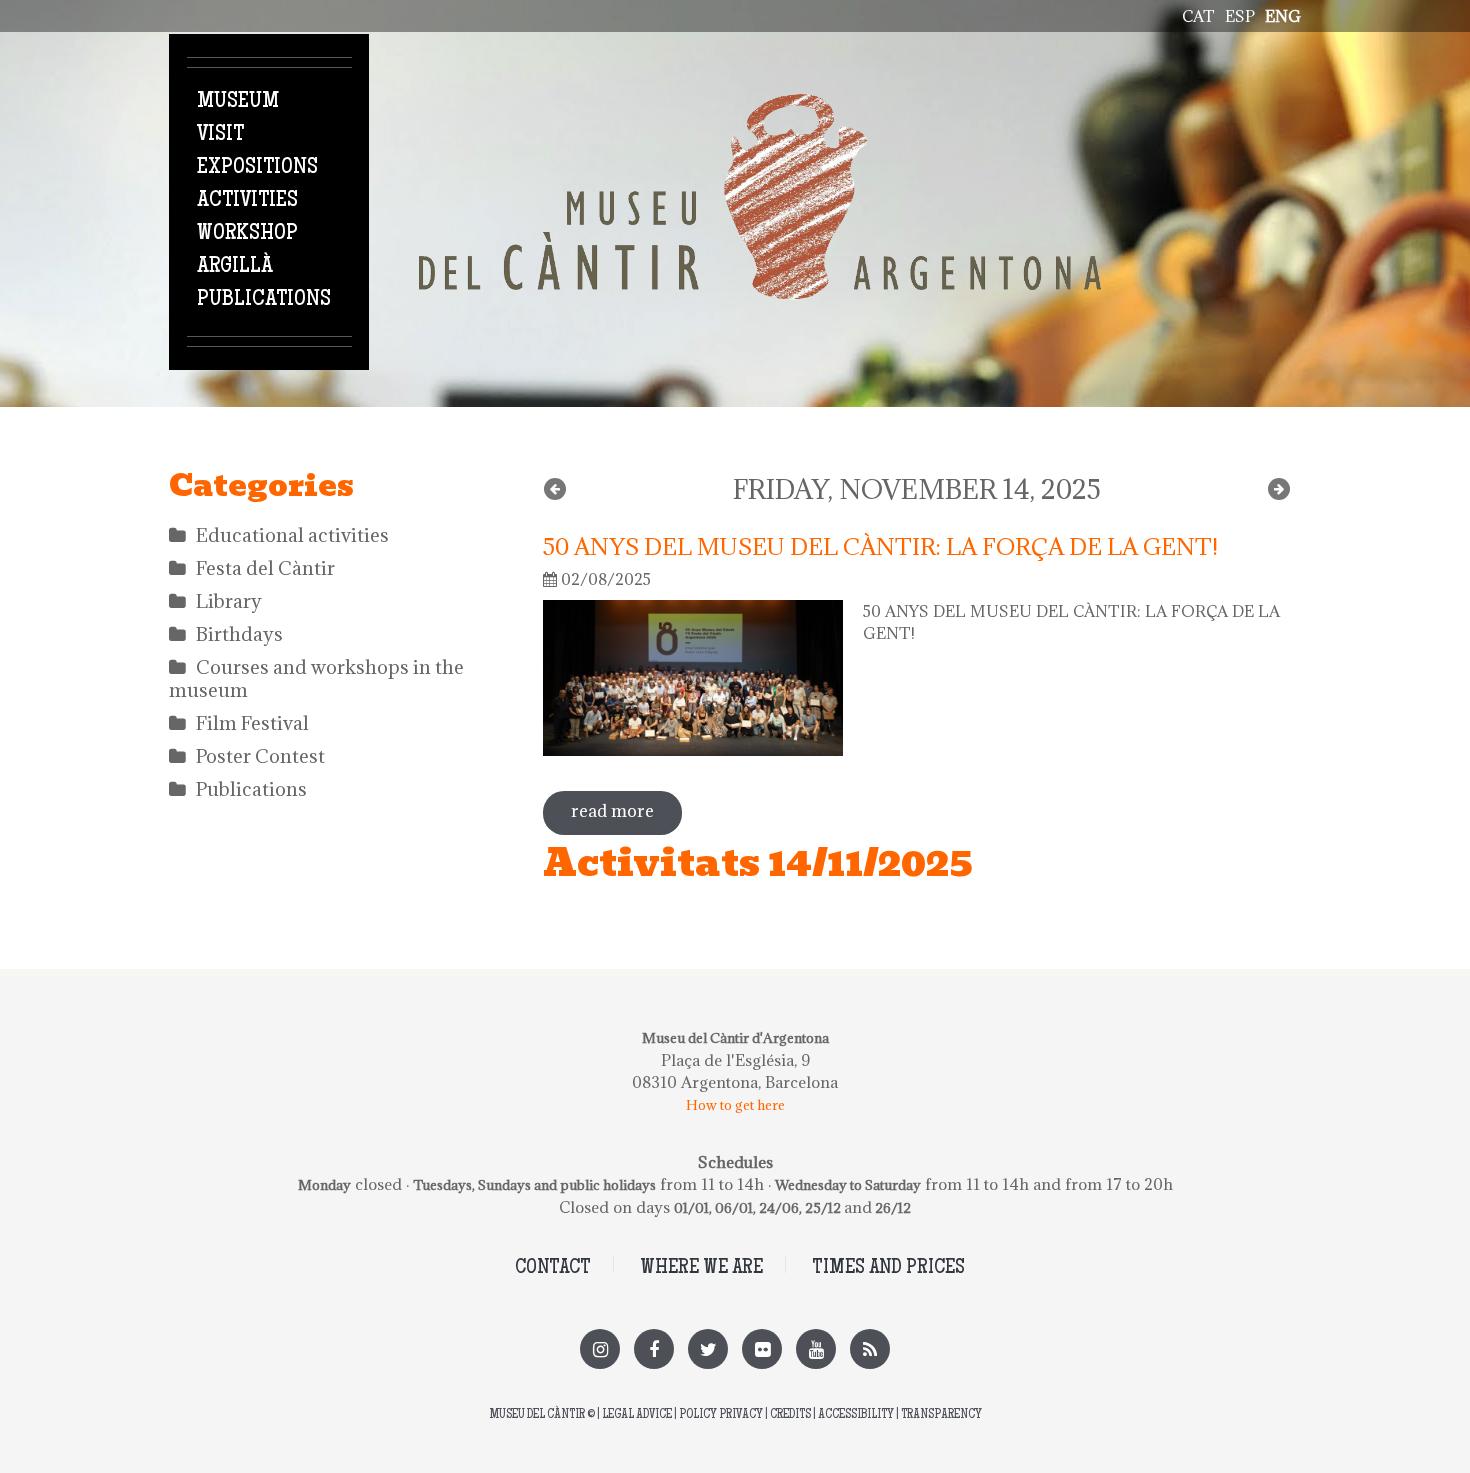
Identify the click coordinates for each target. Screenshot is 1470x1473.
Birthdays (239, 634)
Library (229, 601)
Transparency (941, 1415)
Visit (220, 135)
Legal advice (637, 1415)
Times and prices (888, 1268)
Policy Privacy (721, 1415)
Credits (790, 1415)
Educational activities (292, 535)
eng (1283, 16)
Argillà (235, 267)
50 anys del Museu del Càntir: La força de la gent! (880, 546)
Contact (553, 1268)
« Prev (555, 489)
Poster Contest (260, 756)
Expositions (257, 168)
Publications (264, 300)
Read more (626, 811)
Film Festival (252, 723)
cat (1198, 16)
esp (1240, 16)
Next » (1279, 489)
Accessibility (856, 1415)
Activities (247, 201)
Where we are (701, 1268)
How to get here (735, 1105)
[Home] (760, 105)
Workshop (247, 234)
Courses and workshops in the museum (316, 678)
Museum (238, 102)
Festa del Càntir (265, 568)
